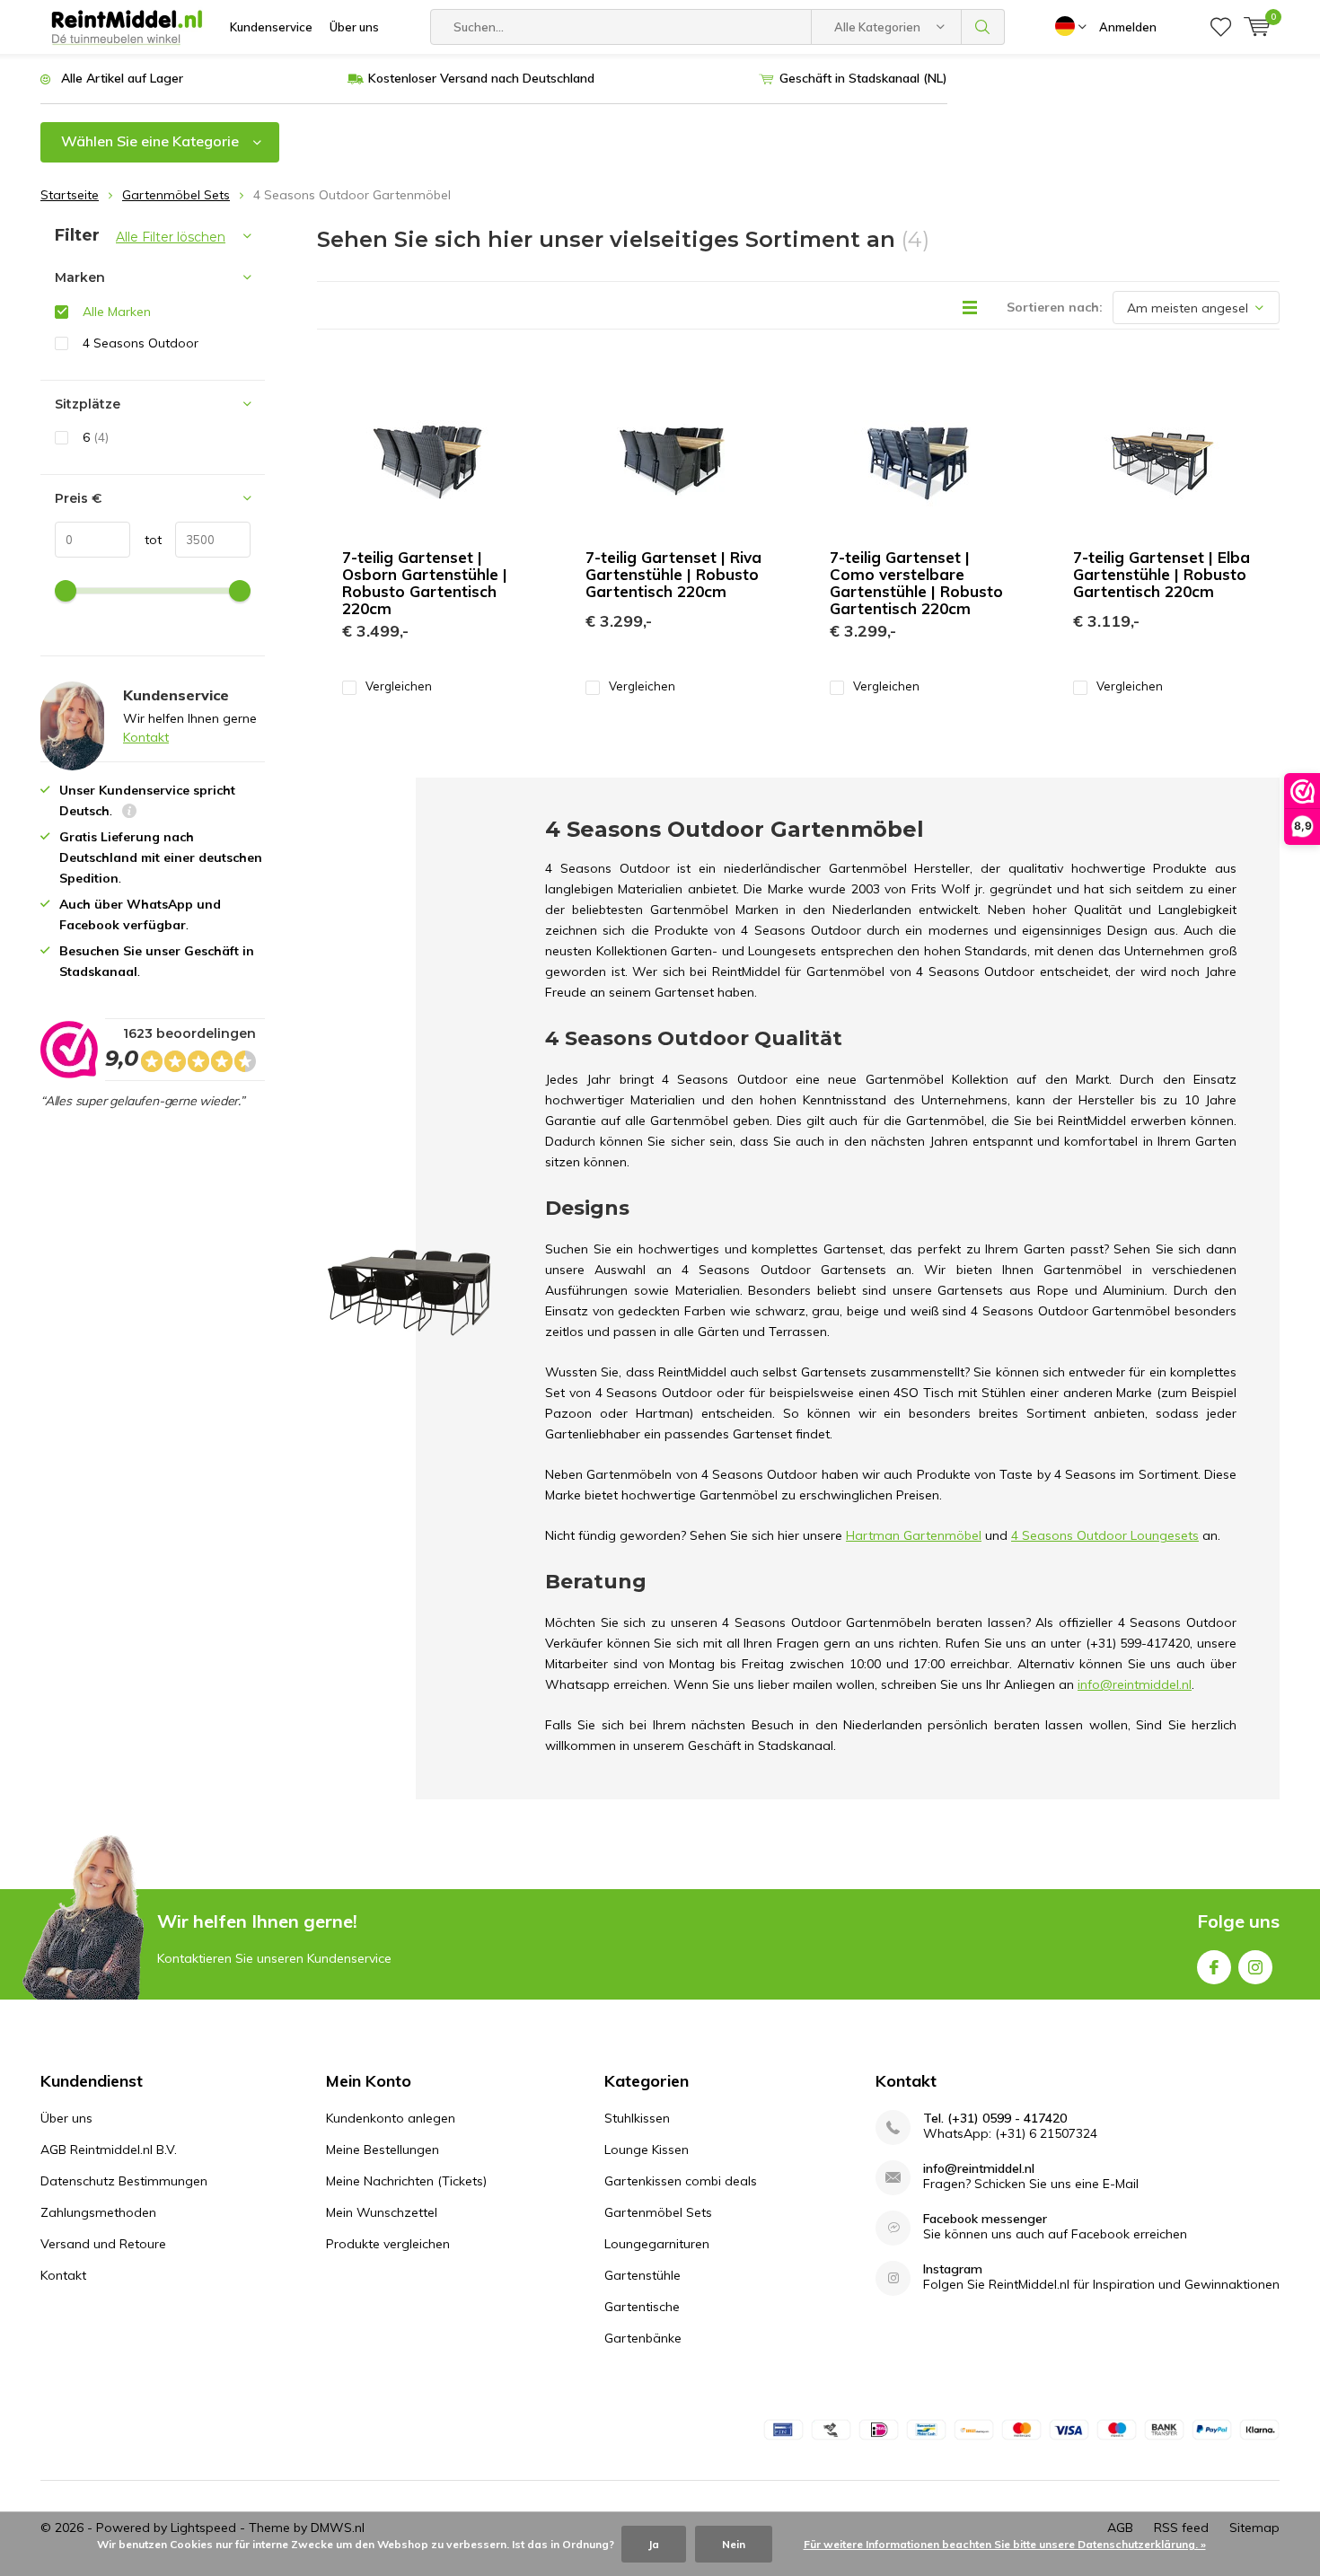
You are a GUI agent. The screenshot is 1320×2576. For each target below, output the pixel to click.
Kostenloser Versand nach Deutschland (481, 78)
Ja (654, 2544)
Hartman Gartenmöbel (914, 1535)
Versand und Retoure (103, 2244)
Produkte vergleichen (388, 2244)
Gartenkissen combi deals (681, 2181)
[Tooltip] (129, 813)
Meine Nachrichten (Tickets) (406, 2181)
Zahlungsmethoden (98, 2212)
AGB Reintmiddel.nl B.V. (109, 2150)
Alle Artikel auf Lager (122, 78)
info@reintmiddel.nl (979, 2169)
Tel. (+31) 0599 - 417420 (995, 2119)
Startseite (70, 195)
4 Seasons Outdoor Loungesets (1105, 1535)
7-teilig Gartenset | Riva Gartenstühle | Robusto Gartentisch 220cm (673, 574)
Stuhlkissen (637, 2118)
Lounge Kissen (647, 2150)
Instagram (1255, 1967)
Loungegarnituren (657, 2244)
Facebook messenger (985, 2219)
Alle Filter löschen (171, 237)
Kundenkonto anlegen (391, 2118)
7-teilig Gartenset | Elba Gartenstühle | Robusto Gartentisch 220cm (1162, 574)
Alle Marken (117, 312)
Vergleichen (399, 686)
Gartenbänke (643, 2338)
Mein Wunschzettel (382, 2212)
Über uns (354, 27)
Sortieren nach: (1055, 307)
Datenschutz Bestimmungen (124, 2181)
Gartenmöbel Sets (176, 195)
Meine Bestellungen (383, 2150)
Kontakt (146, 737)
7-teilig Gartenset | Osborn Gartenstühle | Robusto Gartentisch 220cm (425, 583)
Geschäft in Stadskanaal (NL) (863, 78)
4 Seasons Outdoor (141, 343)
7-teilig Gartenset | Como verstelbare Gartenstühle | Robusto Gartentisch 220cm (916, 583)
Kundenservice (271, 27)
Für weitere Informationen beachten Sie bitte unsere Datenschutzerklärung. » (1005, 2544)
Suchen (983, 27)
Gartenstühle (642, 2275)
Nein (734, 2544)
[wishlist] (1221, 27)
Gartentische (642, 2307)
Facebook (1214, 1967)
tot (146, 540)
